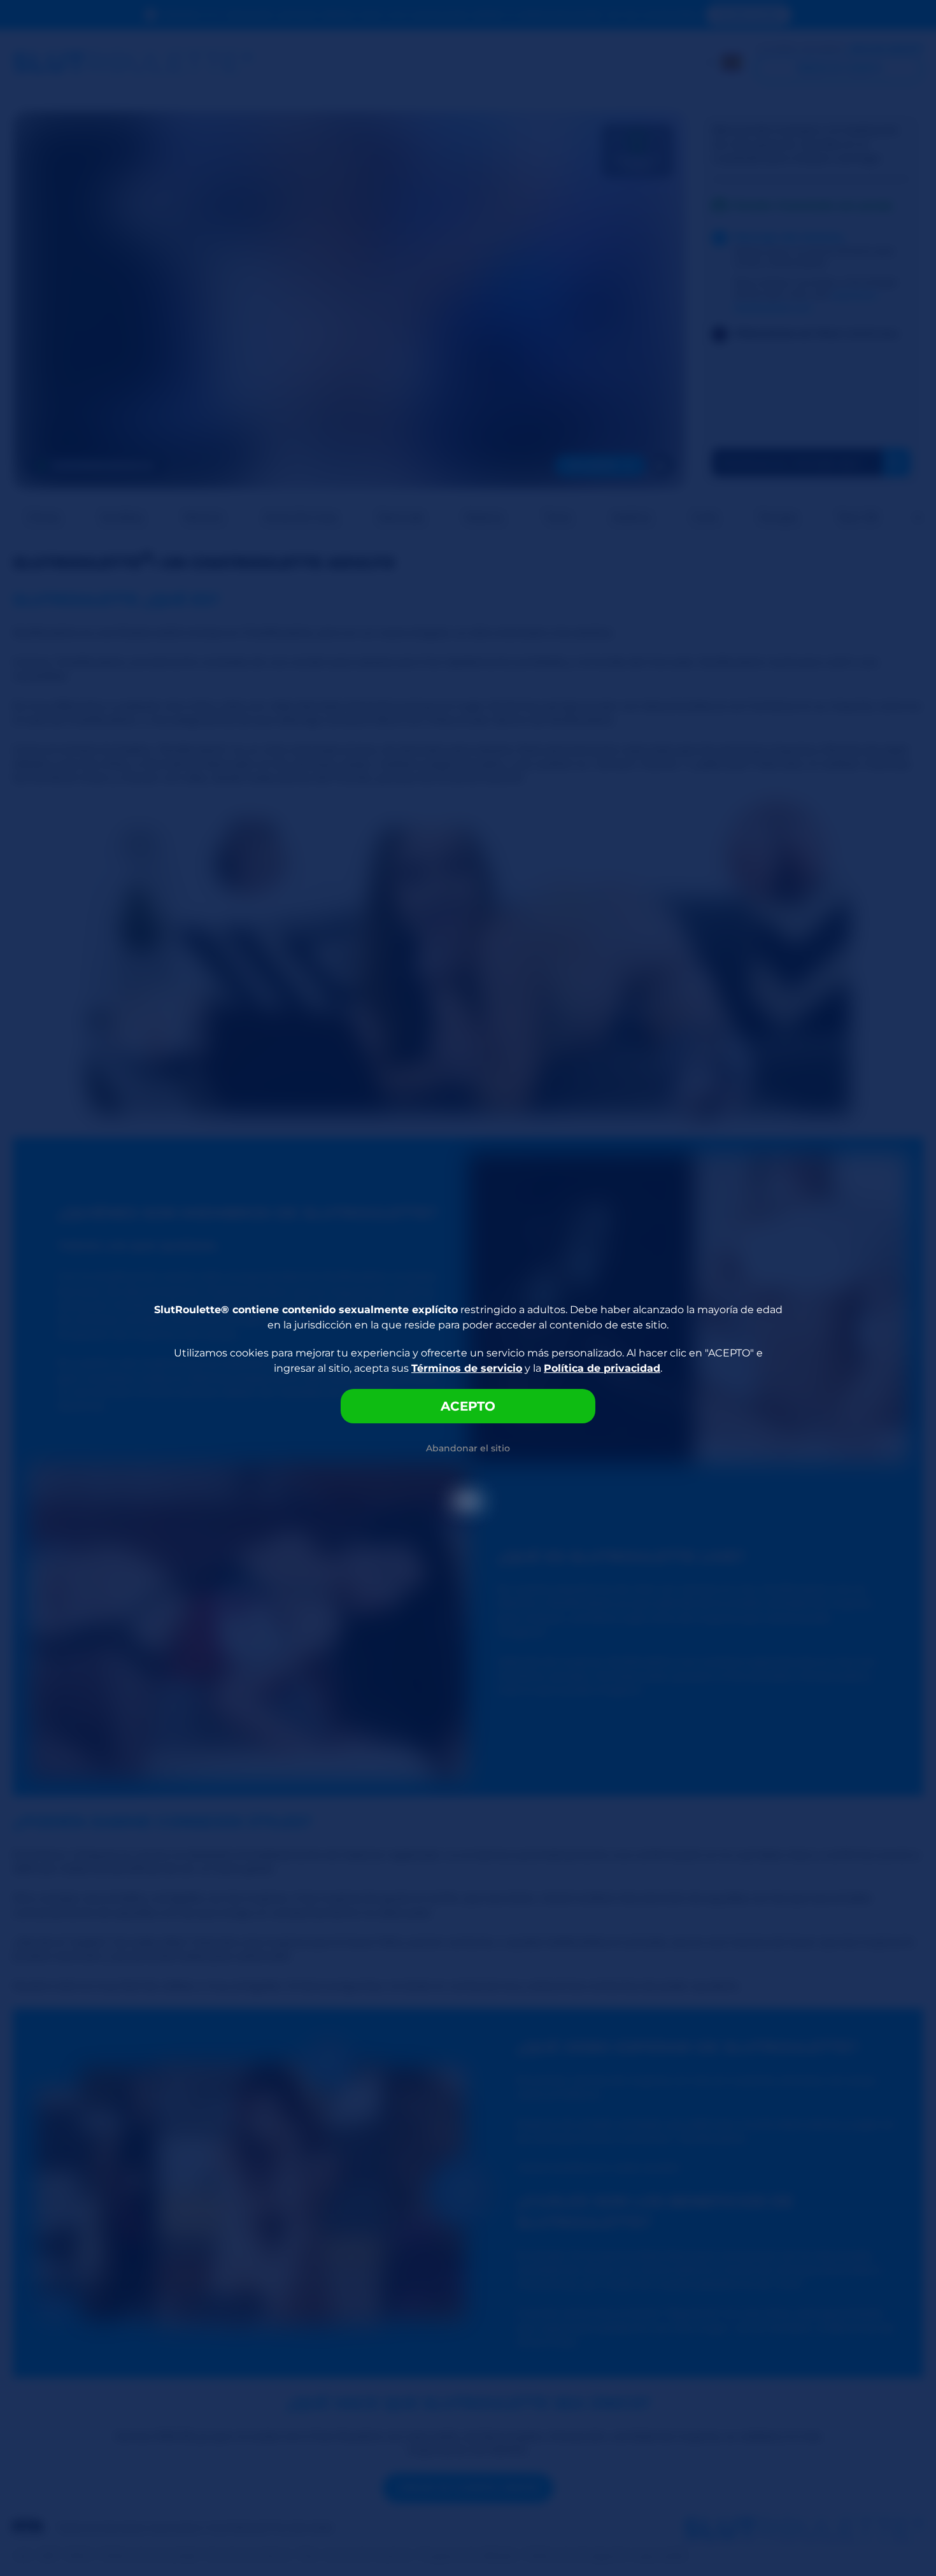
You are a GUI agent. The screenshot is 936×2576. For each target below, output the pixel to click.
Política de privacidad (602, 1368)
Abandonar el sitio (468, 1448)
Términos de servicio (467, 1368)
